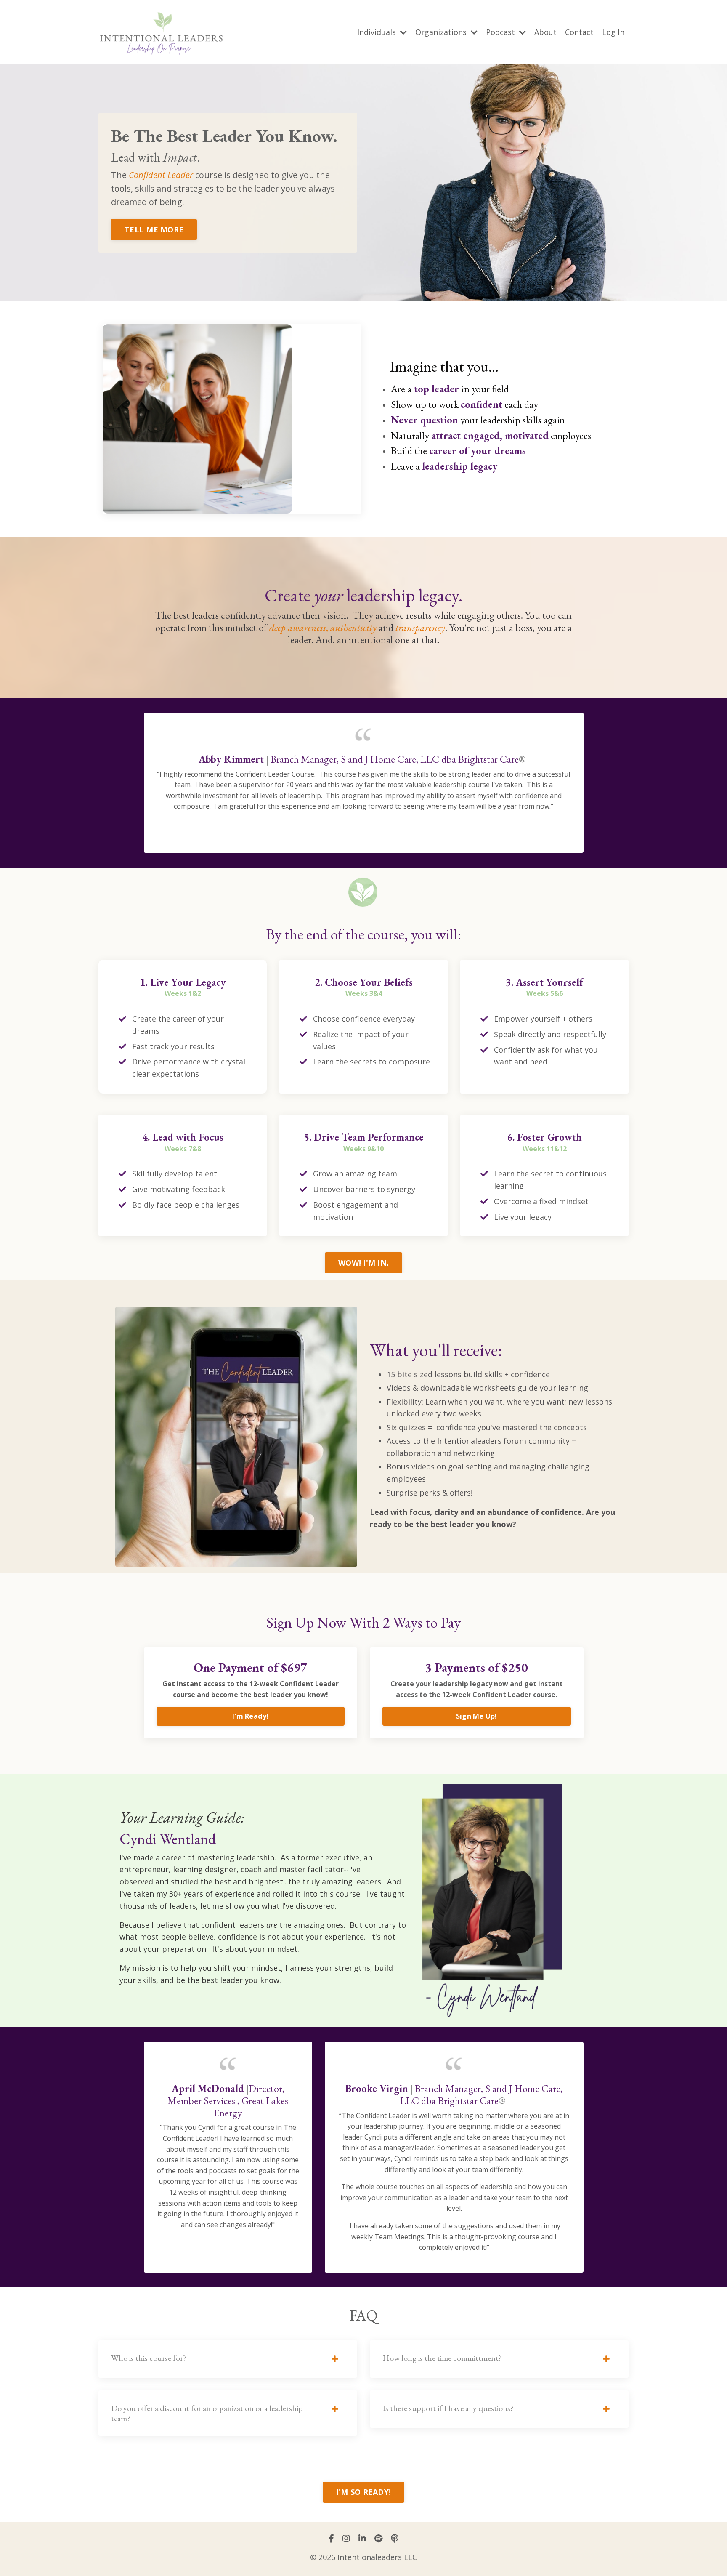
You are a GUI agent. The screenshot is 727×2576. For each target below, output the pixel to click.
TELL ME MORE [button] (154, 229)
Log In (613, 32)
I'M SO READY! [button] (363, 2492)
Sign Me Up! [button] (477, 1716)
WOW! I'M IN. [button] (363, 1263)
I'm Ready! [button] (251, 1716)
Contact (579, 32)
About (545, 32)
